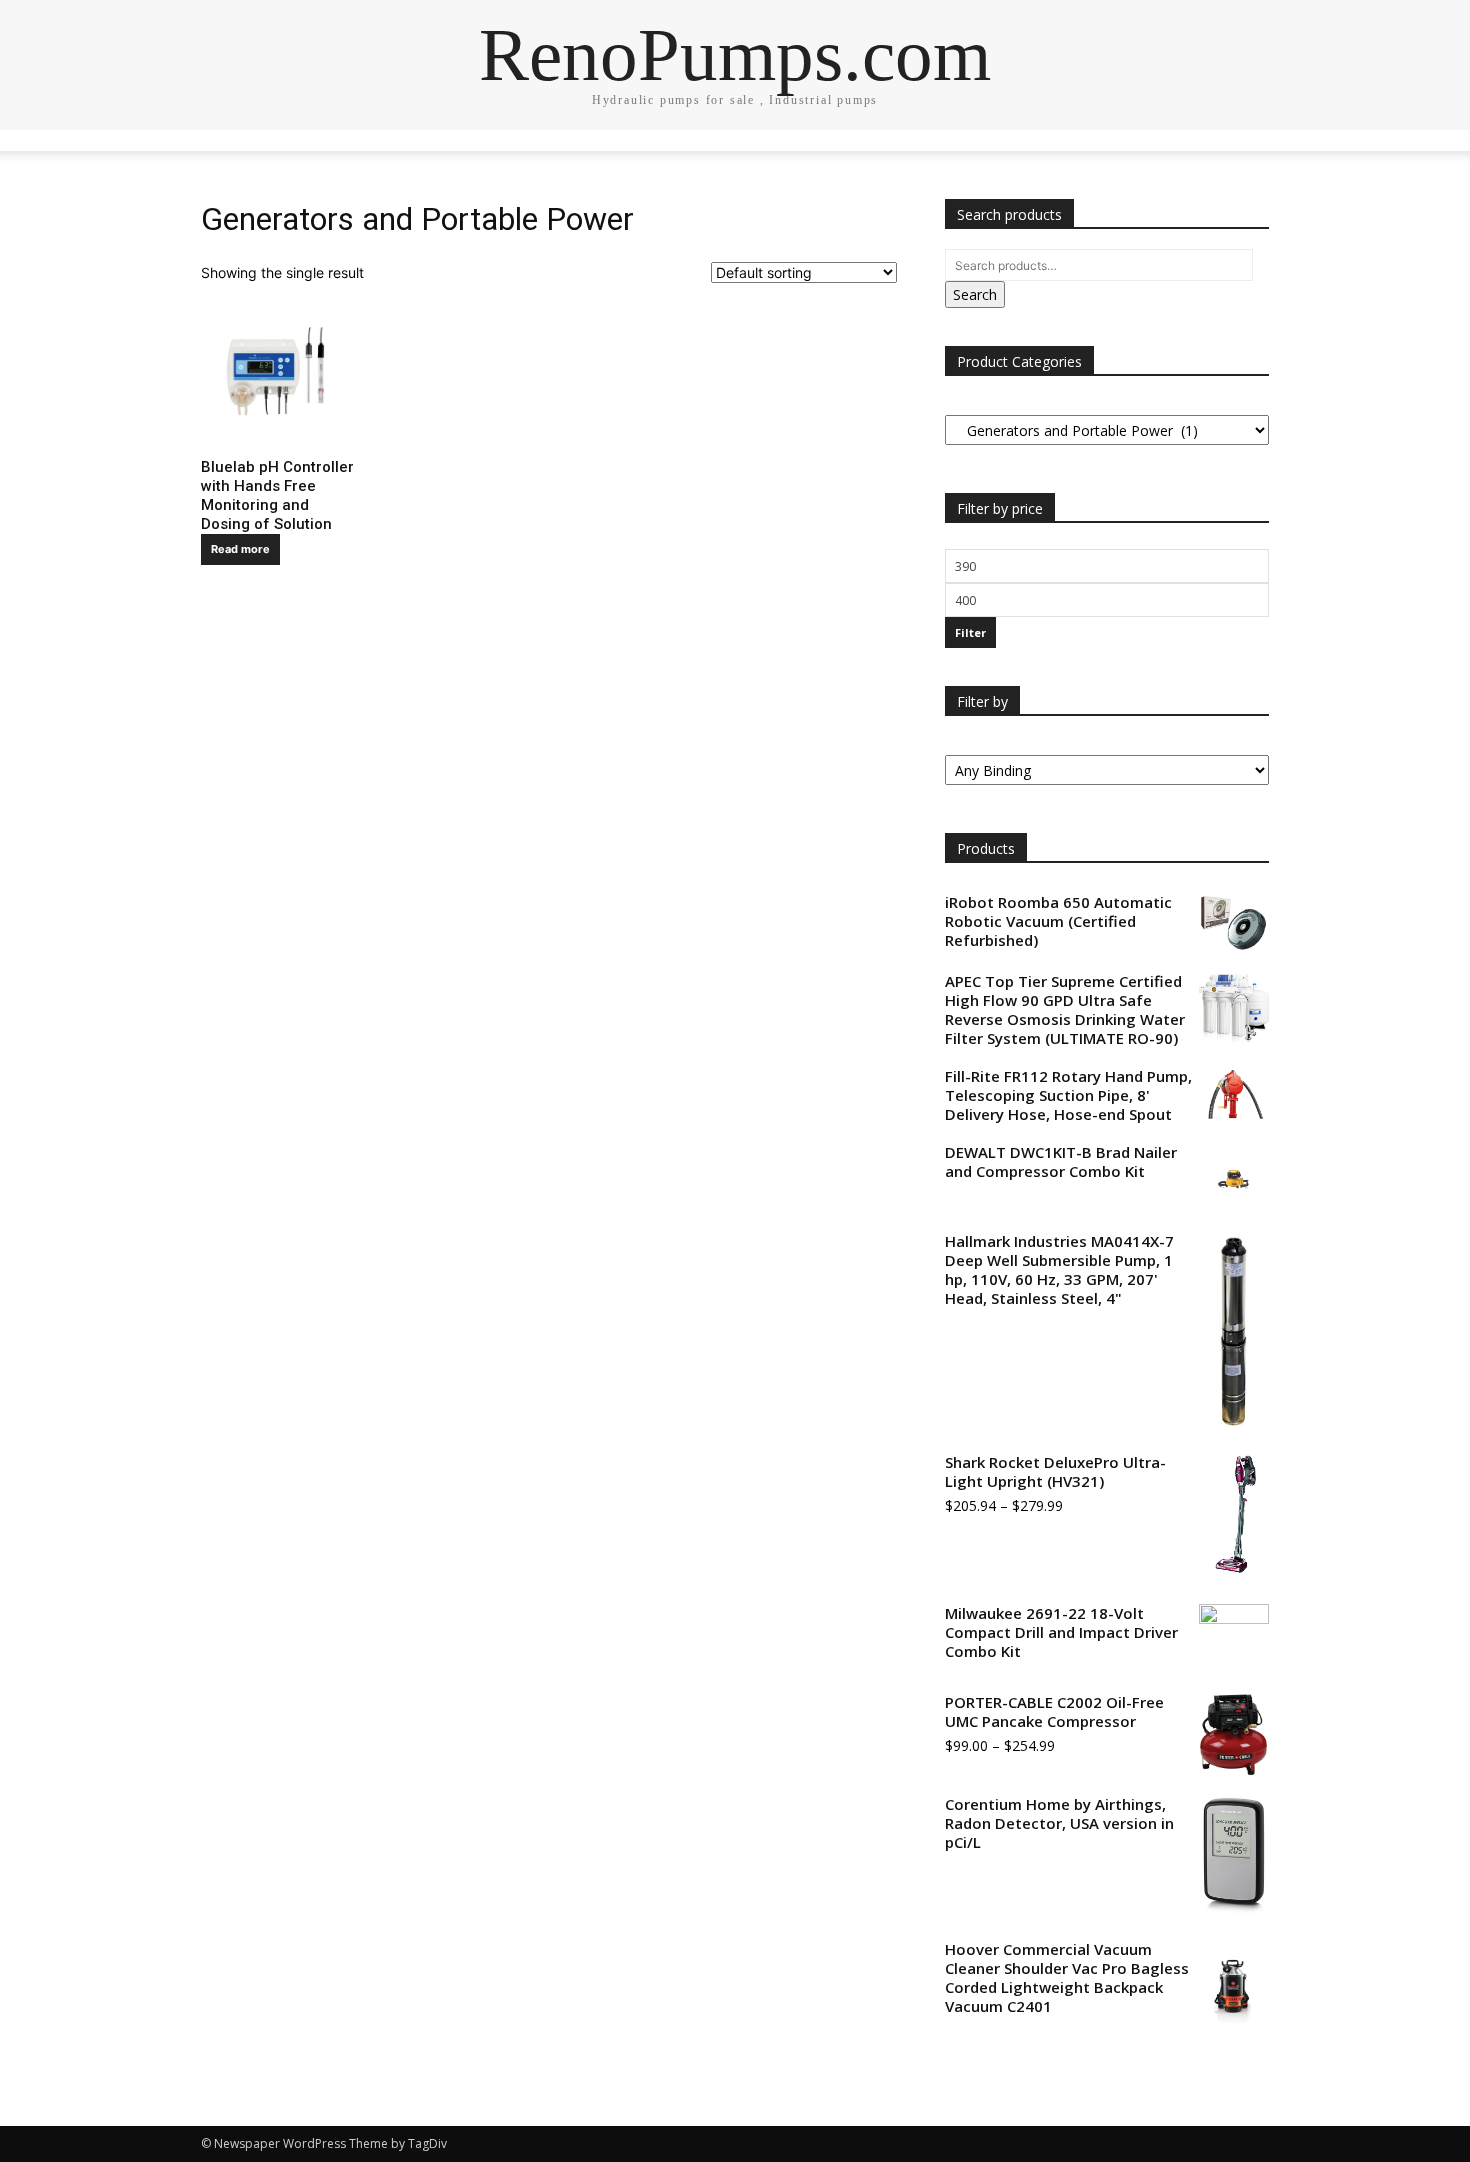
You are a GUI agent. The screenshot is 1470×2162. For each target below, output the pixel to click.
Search (975, 294)
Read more (240, 549)
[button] (1245, 155)
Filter (970, 632)
